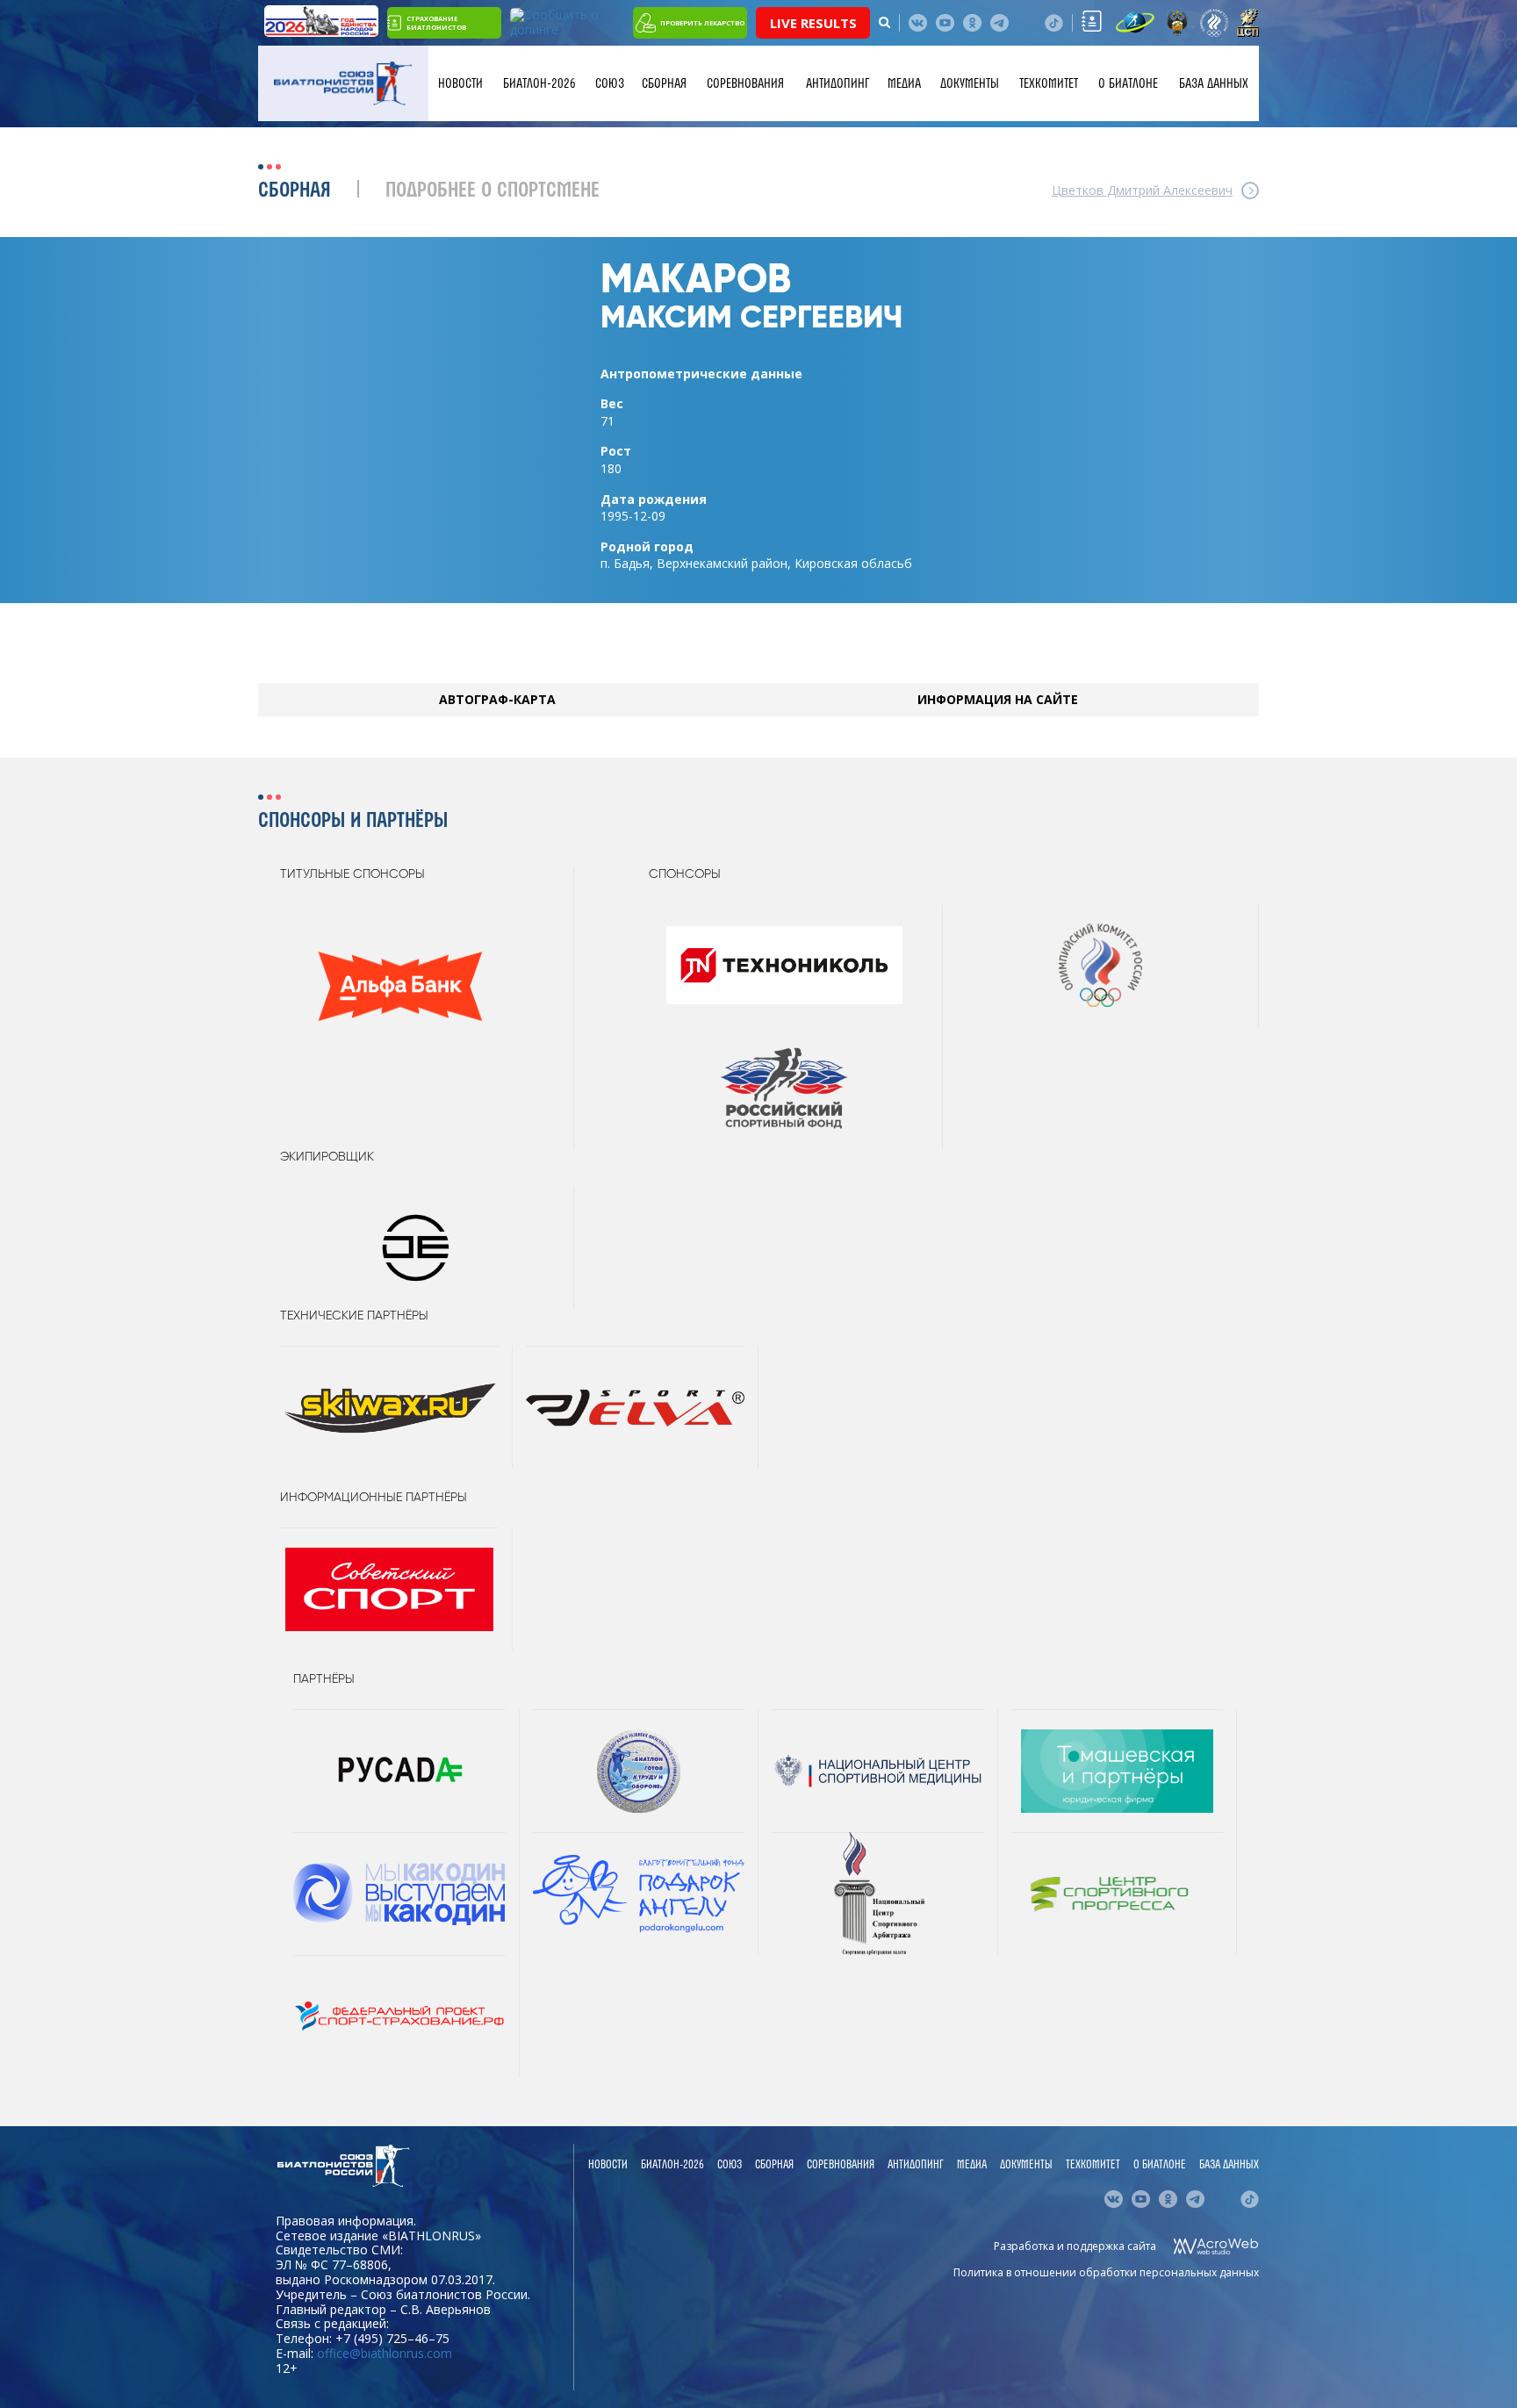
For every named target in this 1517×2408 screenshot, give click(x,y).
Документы (970, 83)
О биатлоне (1128, 83)
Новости (460, 83)
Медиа (904, 83)
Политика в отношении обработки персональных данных (1106, 2272)
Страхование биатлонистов (436, 23)
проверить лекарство (702, 23)
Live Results (813, 23)
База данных (1214, 83)
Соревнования (745, 83)
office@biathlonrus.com (385, 2353)
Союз (610, 83)
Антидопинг (838, 83)
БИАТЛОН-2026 (539, 83)
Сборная (664, 83)
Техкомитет (1049, 83)
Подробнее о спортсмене (492, 191)
